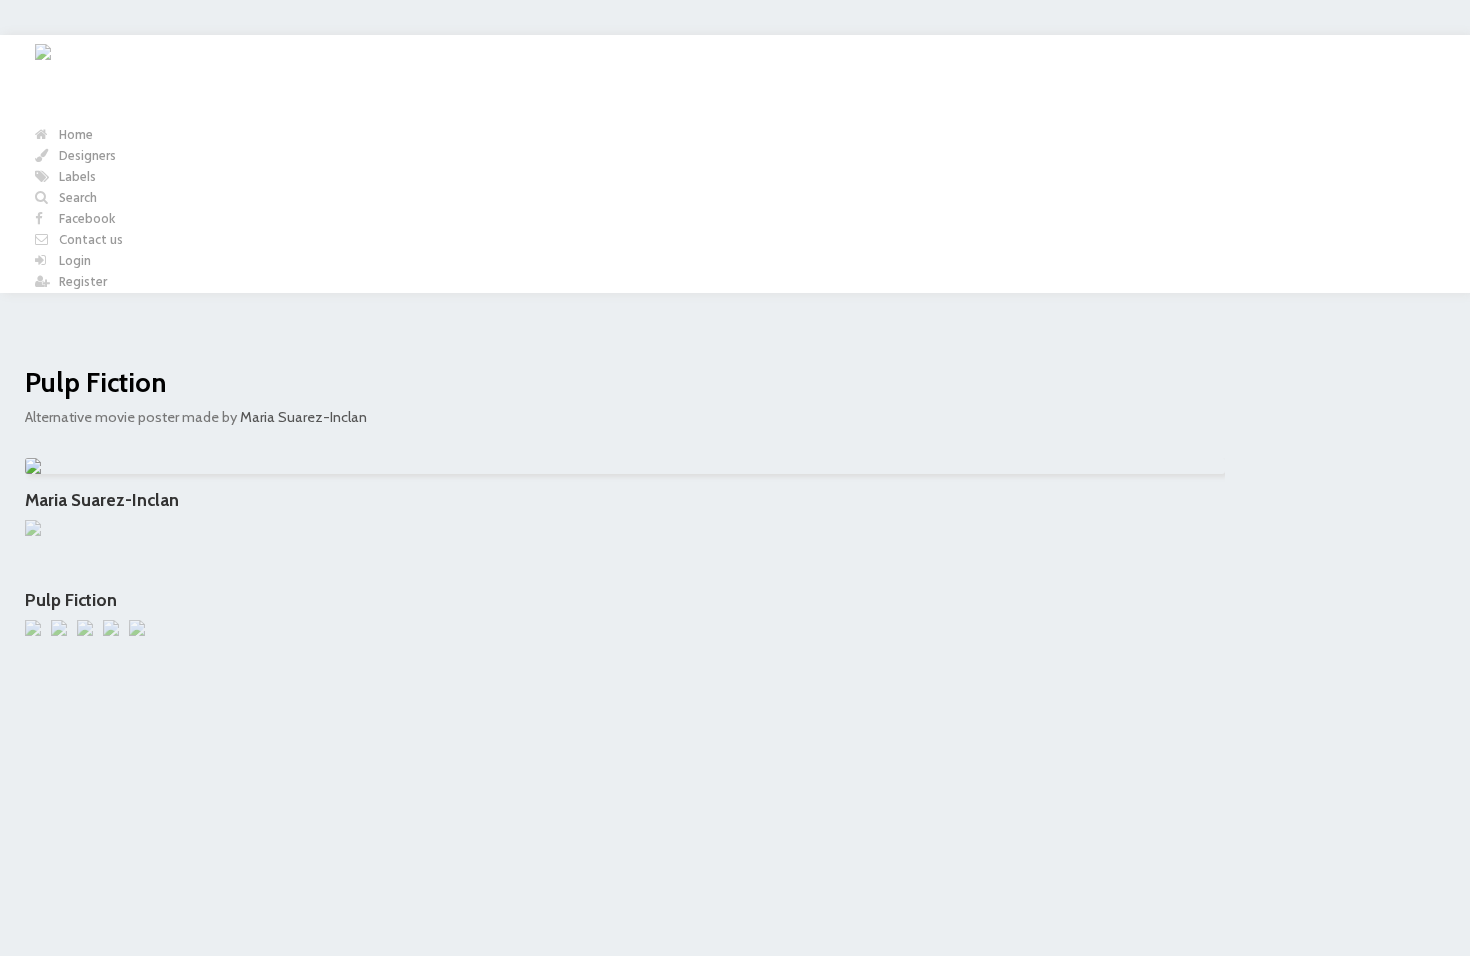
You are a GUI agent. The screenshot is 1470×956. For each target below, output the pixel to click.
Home (74, 135)
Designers (86, 156)
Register (81, 282)
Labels (76, 177)
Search (76, 198)
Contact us (89, 240)
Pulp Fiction (95, 382)
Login (73, 261)
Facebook (86, 219)
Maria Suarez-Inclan (303, 417)
